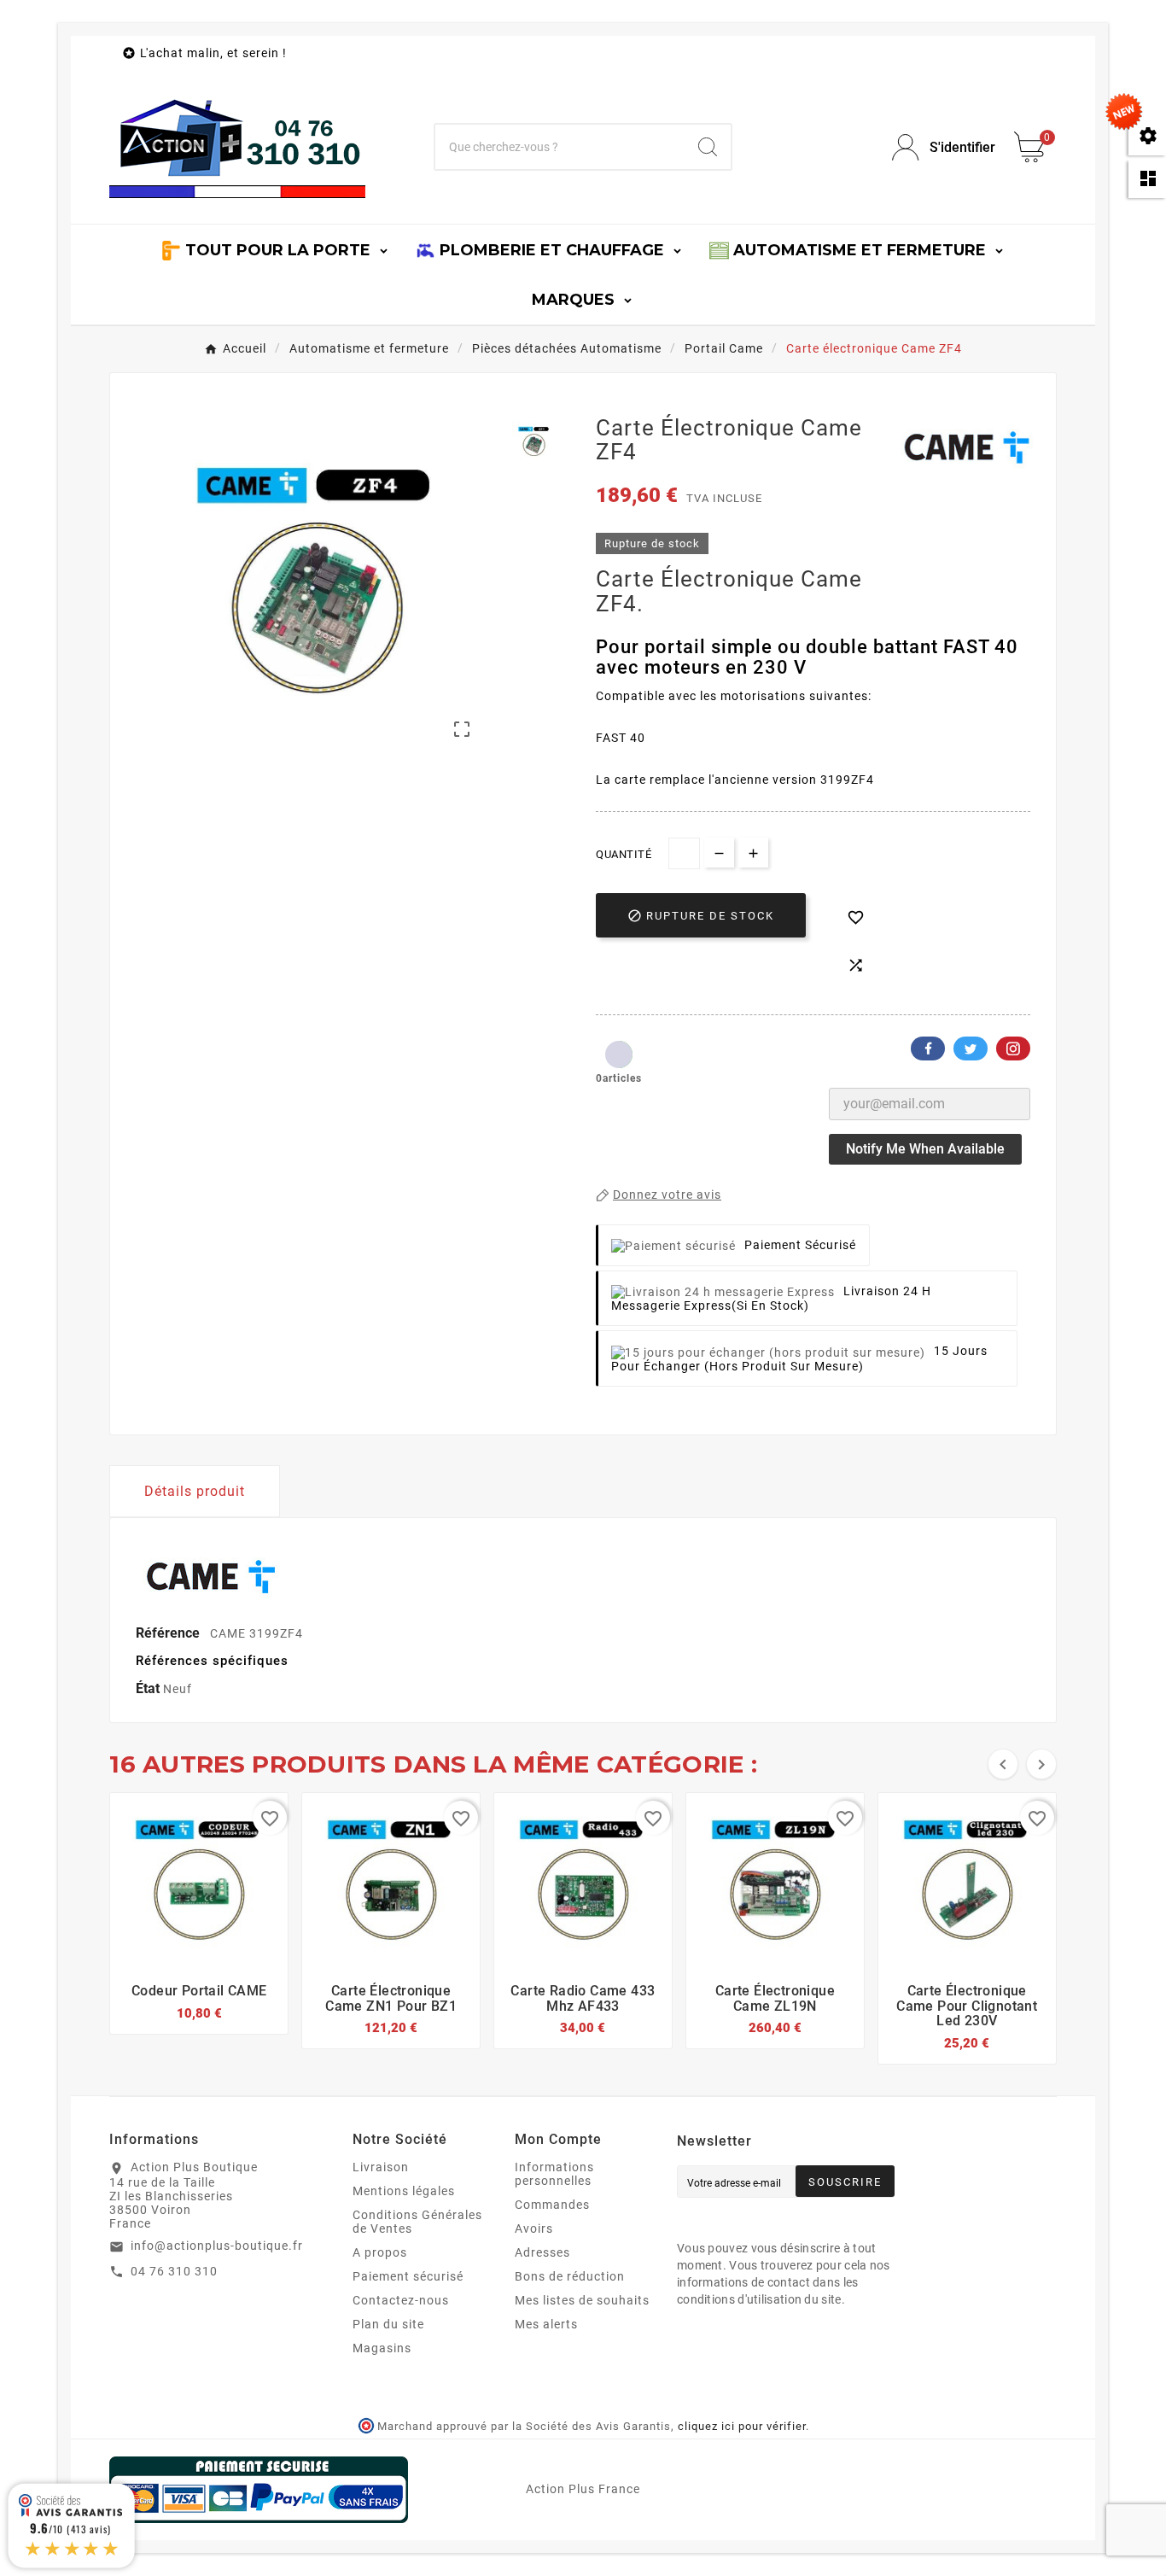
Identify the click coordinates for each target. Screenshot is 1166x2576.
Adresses (542, 2252)
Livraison (381, 2167)
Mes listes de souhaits (582, 2300)
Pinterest (1013, 1049)
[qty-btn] (753, 853)
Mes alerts (546, 2324)
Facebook (928, 1049)
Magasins (382, 2348)
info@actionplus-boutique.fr (217, 2246)
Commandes (552, 2205)
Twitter (971, 1049)
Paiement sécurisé (408, 2276)
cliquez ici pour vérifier (742, 2426)
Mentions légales (404, 2191)
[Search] (708, 147)
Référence (169, 1633)
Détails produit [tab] (195, 1491)
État (149, 1688)
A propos (380, 2252)
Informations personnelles (554, 2174)
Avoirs (534, 2228)
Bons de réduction (570, 2276)
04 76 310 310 (174, 2271)
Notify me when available (925, 1149)
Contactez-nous (401, 2300)
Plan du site (388, 2324)
